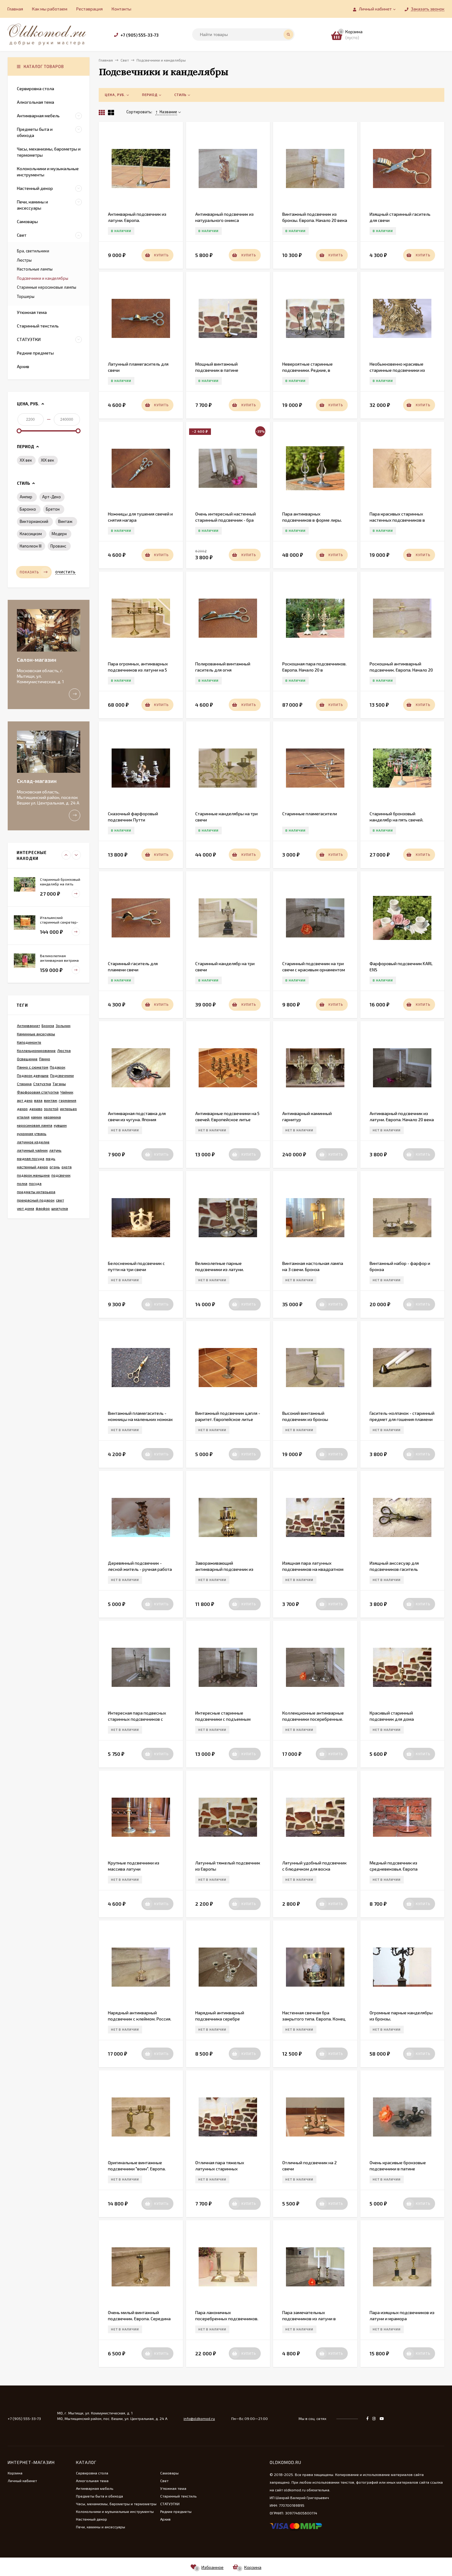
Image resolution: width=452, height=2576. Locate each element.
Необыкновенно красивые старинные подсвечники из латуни (397, 370)
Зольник (63, 1025)
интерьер (68, 1109)
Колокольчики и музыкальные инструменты (115, 2511)
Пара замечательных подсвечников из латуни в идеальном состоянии (309, 2319)
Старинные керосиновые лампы (47, 287)
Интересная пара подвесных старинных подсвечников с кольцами (137, 1719)
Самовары (169, 2473)
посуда (35, 1183)
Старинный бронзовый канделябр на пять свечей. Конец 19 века (396, 820)
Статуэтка (42, 1084)
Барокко (28, 509)
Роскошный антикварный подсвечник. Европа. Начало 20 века (401, 670)
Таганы (59, 1084)
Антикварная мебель (95, 2488)
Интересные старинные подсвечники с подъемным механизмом (223, 1719)
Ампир (26, 497)
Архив (165, 2519)
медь (51, 1158)
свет (60, 1200)
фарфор (43, 1208)
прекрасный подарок (36, 1200)
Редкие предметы (176, 2511)
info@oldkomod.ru (199, 2418)
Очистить (65, 572)
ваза (38, 1100)
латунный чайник (32, 1150)
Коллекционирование (36, 1050)
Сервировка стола (92, 2473)
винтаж (51, 1100)
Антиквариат (28, 1025)
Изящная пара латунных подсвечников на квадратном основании (313, 1569)
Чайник (67, 1092)
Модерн (59, 534)
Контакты (121, 9)
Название (168, 112)
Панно (45, 1059)
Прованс (58, 546)
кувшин (60, 1125)
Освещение (27, 1059)
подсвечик (61, 1175)
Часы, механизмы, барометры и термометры (116, 2504)
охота (67, 1167)
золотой (51, 1109)
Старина (24, 1084)
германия (67, 1100)
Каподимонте (29, 1042)
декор (22, 1109)
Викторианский (34, 521)
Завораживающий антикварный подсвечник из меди (224, 1569)
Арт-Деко (52, 497)
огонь (55, 1167)
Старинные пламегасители (310, 814)
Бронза (48, 1025)
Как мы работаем (50, 9)
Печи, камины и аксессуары (101, 2527)
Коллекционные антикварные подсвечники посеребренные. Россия (313, 1719)
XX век (26, 460)
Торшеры (26, 296)
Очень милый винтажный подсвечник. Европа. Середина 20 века (139, 2319)
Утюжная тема (173, 2488)
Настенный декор (91, 2519)
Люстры (24, 260)
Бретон (53, 509)
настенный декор (32, 1167)
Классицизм (31, 534)
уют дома (26, 1208)
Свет (164, 2481)
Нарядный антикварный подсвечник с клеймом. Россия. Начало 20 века (140, 2019)
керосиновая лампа (35, 1125)
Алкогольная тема (92, 2481)
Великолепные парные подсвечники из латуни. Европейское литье (220, 1269)
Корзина (15, 2473)
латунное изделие (33, 1142)
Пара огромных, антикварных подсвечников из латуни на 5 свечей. (138, 670)
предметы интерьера (36, 1192)
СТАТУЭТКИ (170, 2504)
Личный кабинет (22, 2481)
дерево (36, 1109)
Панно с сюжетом (33, 1067)
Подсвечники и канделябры (43, 278)
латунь (55, 1150)
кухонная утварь (32, 1134)
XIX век (48, 460)
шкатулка (60, 1208)
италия (23, 1117)
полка (22, 1183)
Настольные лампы (35, 269)
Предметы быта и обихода (99, 2496)
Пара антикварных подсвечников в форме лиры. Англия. (312, 520)
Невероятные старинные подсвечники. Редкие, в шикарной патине (307, 370)
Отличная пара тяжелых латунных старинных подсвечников (220, 2169)
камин (37, 1117)
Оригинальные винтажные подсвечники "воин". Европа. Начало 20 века (137, 2169)
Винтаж (65, 521)
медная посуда (31, 1158)
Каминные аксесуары (36, 1034)
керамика (52, 1117)
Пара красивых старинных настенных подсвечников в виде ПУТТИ (397, 520)
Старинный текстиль (178, 2496)
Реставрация (89, 9)
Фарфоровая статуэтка (38, 1092)
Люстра (64, 1050)
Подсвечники (62, 1075)
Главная (15, 9)
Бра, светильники (33, 251)
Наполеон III (31, 546)
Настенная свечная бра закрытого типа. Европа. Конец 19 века (314, 2019)
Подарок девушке (33, 1075)
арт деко (25, 1100)
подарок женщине (33, 1175)
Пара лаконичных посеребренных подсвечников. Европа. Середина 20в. (227, 2319)
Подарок (57, 1067)
